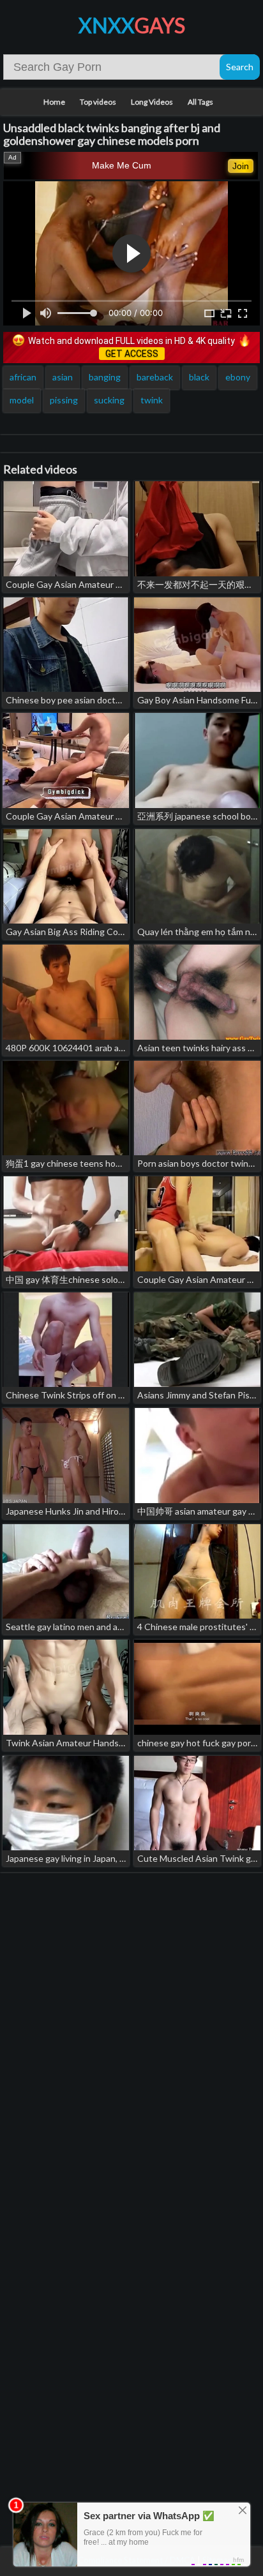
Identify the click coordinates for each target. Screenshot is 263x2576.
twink (152, 400)
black (199, 377)
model (22, 400)
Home (54, 102)
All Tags (200, 102)
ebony (238, 377)
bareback (155, 377)
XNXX (132, 25)
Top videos (98, 102)
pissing (64, 400)
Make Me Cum (122, 165)
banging (105, 377)
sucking (109, 400)
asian (63, 377)
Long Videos (152, 102)
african (23, 377)
